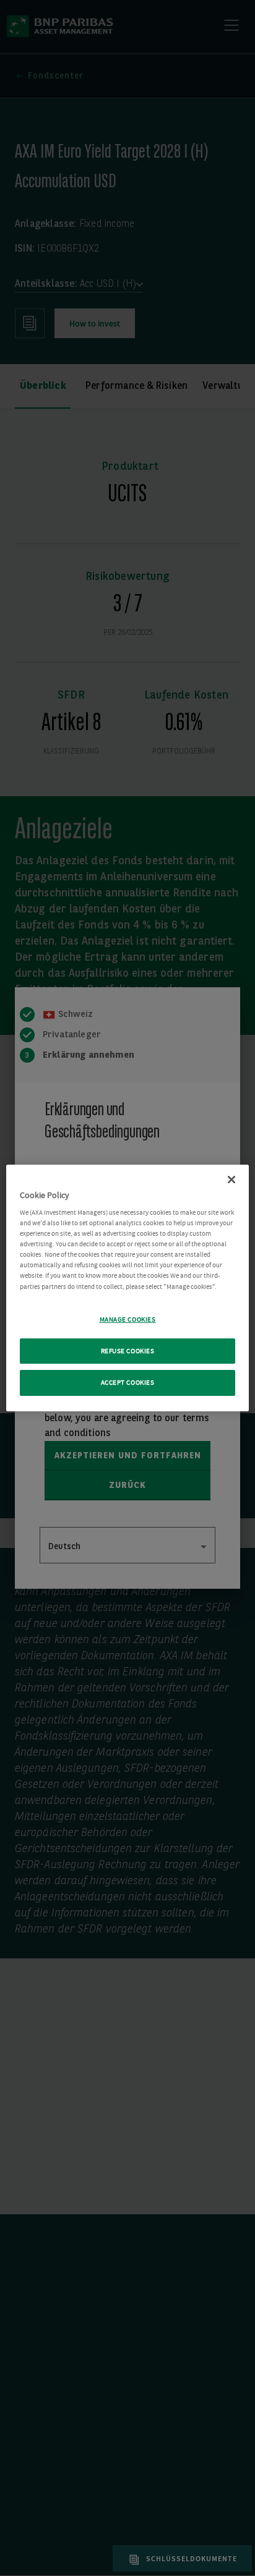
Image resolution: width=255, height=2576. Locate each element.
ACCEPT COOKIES (128, 1383)
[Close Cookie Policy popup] (231, 1180)
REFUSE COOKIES (128, 1351)
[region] (127, 1288)
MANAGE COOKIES (128, 1320)
